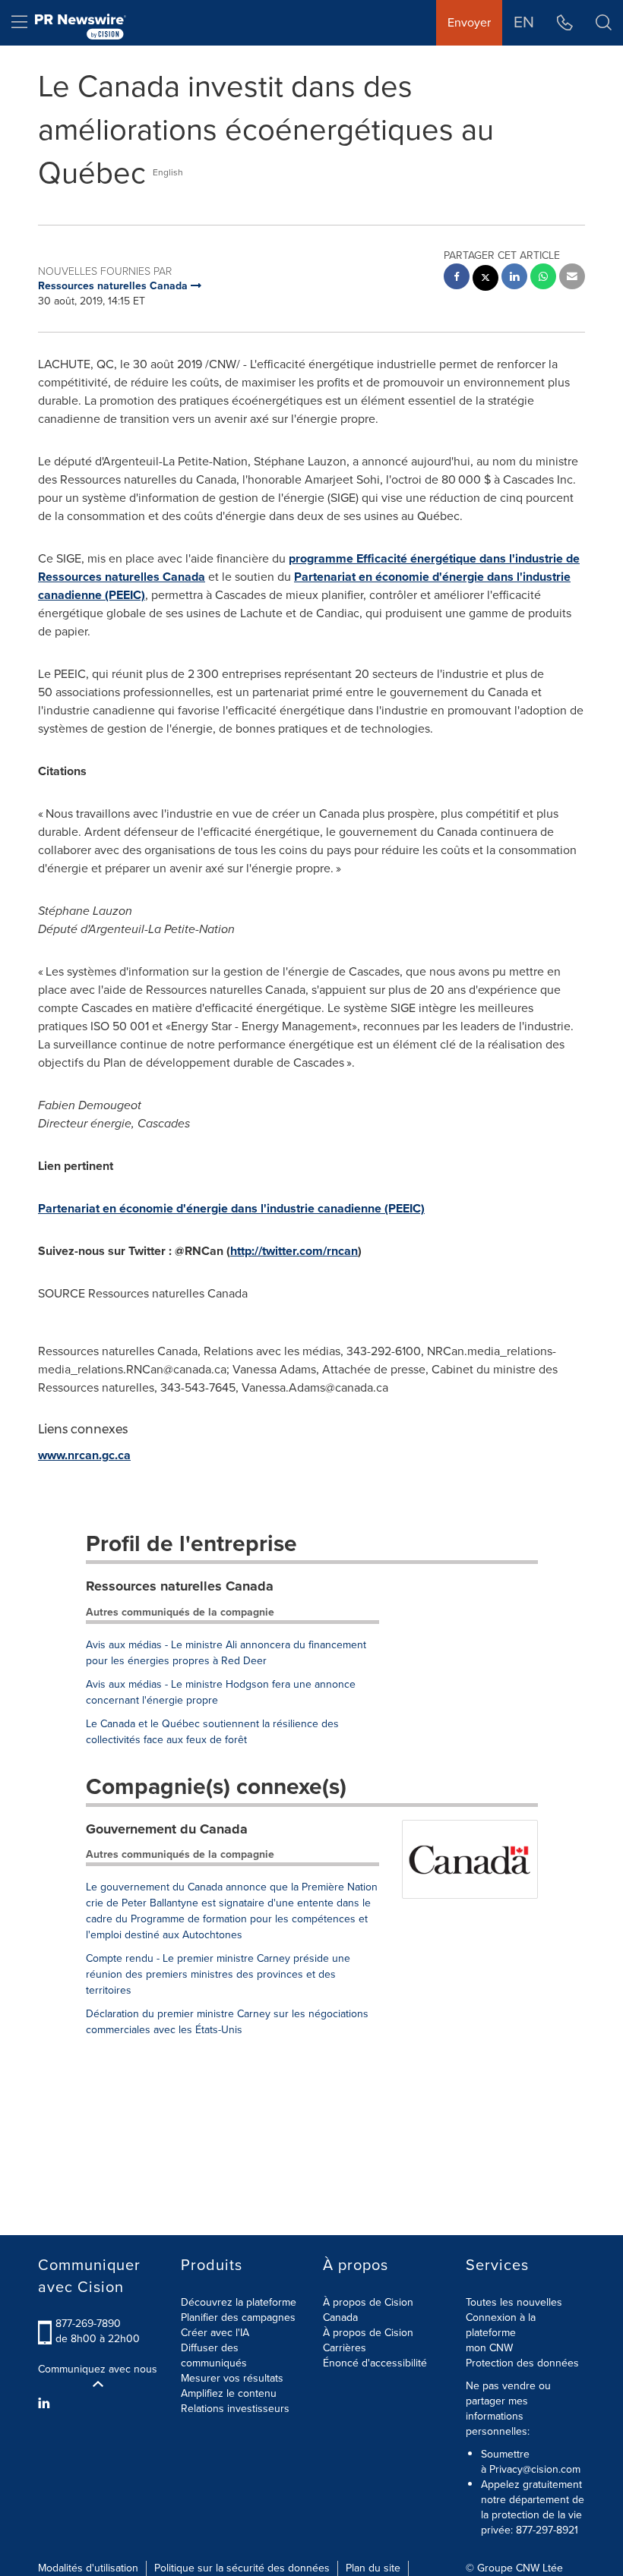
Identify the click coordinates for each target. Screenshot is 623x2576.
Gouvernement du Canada (167, 1829)
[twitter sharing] (485, 280)
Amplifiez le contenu (229, 2393)
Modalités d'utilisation (88, 2568)
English (168, 172)
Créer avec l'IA (215, 2333)
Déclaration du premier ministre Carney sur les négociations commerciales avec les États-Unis (227, 2022)
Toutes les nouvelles (514, 2302)
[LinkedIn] (46, 2404)
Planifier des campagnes (238, 2317)
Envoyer (469, 22)
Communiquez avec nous (98, 2369)
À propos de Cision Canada (368, 2310)
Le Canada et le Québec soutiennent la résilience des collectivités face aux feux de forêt (212, 1732)
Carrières (345, 2348)
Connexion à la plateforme (501, 2325)
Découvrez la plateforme (239, 2302)
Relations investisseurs (235, 2409)
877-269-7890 (88, 2324)
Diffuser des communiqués (214, 2355)
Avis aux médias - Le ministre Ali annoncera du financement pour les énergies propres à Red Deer (226, 1653)
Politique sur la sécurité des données (242, 2568)
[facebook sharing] (457, 278)
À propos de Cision (368, 2333)
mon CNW (489, 2348)
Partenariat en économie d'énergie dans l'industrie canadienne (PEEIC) (231, 1208)
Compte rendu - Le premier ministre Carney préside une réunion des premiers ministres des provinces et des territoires (218, 1974)
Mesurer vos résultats (232, 2378)
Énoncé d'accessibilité (375, 2363)
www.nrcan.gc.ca (84, 1455)
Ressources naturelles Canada (180, 1586)
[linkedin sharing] (514, 278)
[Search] (604, 23)
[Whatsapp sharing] (543, 278)
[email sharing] (572, 278)
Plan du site (373, 2568)
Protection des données (522, 2363)
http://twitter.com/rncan (294, 1251)
